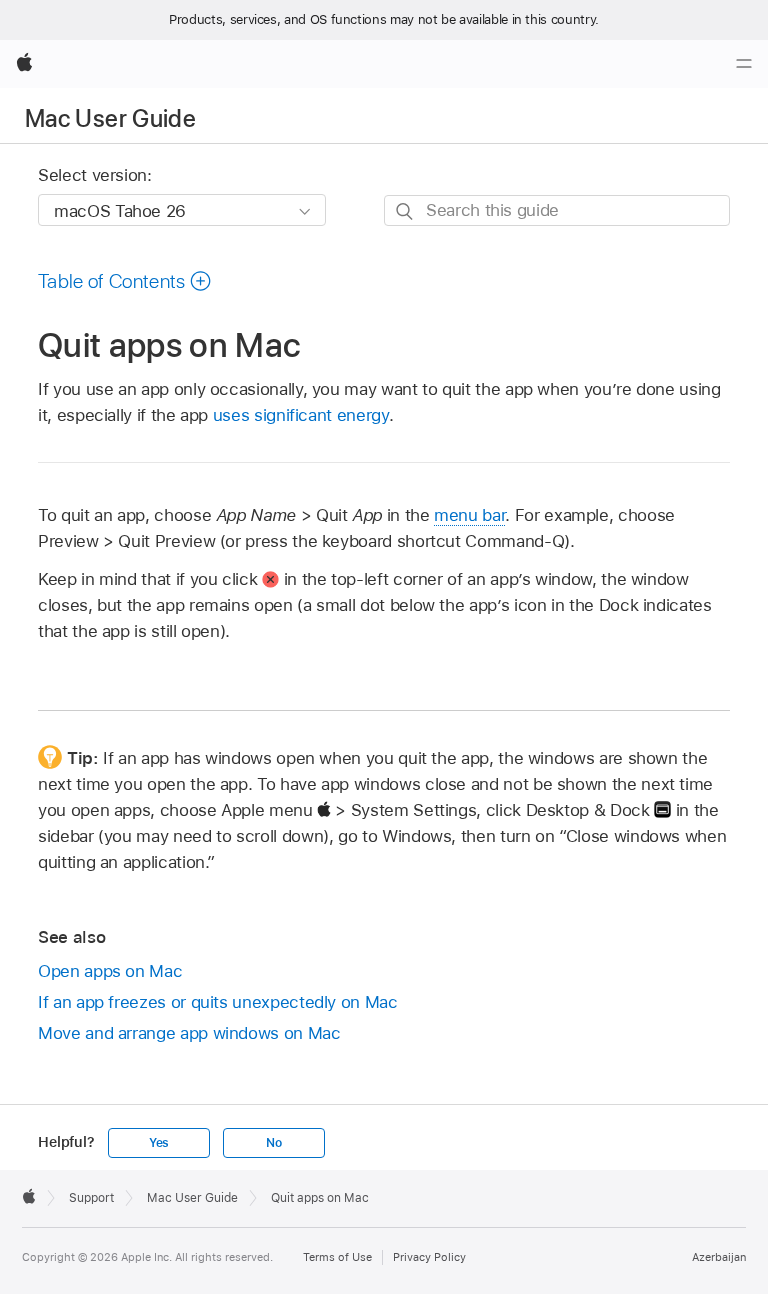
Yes (159, 1143)
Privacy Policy (429, 1257)
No (274, 1143)
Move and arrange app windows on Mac (189, 1033)
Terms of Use (337, 1257)
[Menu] (744, 64)
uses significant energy (301, 415)
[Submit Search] (405, 211)
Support (91, 1198)
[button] (125, 281)
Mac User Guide (110, 118)
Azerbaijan (719, 1257)
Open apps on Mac (110, 971)
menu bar (469, 515)
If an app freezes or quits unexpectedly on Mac (218, 1002)
